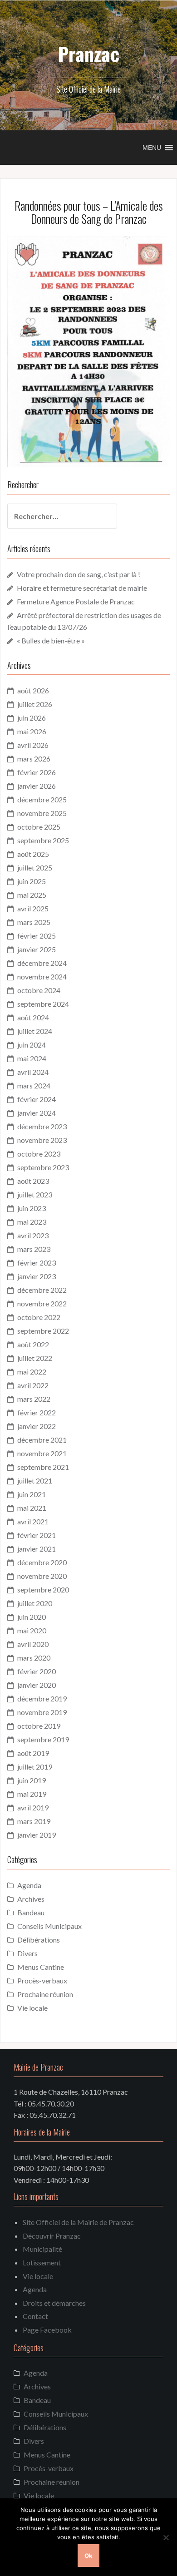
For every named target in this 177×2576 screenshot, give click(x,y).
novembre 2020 (42, 1576)
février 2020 (37, 1671)
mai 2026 (32, 731)
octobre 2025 (39, 827)
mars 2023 (34, 1249)
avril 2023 (33, 1235)
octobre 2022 (39, 1317)
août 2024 (33, 1017)
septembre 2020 (43, 1590)
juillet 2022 (35, 1358)
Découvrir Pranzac (52, 2236)
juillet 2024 (35, 1031)
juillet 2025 (35, 868)
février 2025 (37, 936)
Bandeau (31, 1912)
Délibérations (39, 1940)
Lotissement (42, 2262)
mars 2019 (34, 1821)
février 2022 (37, 1412)
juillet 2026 (35, 704)
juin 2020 (32, 1617)
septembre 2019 (43, 1739)
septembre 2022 (43, 1331)
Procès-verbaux (42, 1980)
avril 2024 (33, 1072)
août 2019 (33, 1753)
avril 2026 (33, 745)
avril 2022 (33, 1385)
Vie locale (32, 2008)
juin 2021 (32, 1494)
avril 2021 (33, 1521)
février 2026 (37, 772)
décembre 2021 (42, 1440)
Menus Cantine (41, 1967)
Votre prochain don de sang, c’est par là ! (79, 574)
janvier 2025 (37, 949)
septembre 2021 (43, 1467)
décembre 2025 (42, 799)
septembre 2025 (43, 840)
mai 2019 (32, 1794)
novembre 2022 (42, 1303)
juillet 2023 (35, 1194)
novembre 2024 (42, 977)
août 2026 (33, 690)
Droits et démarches (54, 2303)
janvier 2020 (37, 1685)
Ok (88, 2556)
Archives (31, 1899)
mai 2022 (32, 1372)
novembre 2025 (42, 813)
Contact (35, 2316)
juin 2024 (32, 1045)
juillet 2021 (35, 1481)
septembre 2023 (43, 1167)
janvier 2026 (37, 786)
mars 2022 (34, 1399)
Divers (27, 1953)
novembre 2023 (42, 1140)
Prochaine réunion (45, 1994)
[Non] (166, 2537)
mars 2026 (34, 759)
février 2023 (37, 1263)
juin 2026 (32, 718)
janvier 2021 (37, 1549)
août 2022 (33, 1344)
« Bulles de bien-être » (51, 640)
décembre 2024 (42, 963)
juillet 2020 (35, 1603)
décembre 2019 (42, 1698)
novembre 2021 (42, 1453)
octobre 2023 (39, 1154)
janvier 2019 (37, 1835)
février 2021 (37, 1535)
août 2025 (33, 854)
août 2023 (33, 1181)
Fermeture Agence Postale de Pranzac (76, 601)
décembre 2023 (42, 1126)
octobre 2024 (39, 990)
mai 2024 (32, 1058)
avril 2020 (33, 1644)
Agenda (29, 1885)
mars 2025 (34, 922)
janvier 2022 (37, 1426)
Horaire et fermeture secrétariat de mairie (82, 588)
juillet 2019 (35, 1767)
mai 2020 (32, 1630)
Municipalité (42, 2249)
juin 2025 (32, 881)
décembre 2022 (42, 1290)
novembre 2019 (42, 1712)
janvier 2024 (37, 1113)
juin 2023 (32, 1208)
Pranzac (88, 54)
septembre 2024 (43, 1004)
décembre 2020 (42, 1562)
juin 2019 (32, 1780)
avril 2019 (33, 1807)
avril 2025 (33, 908)
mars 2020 (34, 1658)
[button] (152, 148)
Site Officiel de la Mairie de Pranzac (78, 2222)
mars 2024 (34, 1085)
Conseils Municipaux (49, 1926)
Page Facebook (47, 2330)
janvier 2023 (37, 1276)
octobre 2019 (39, 1726)
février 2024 (37, 1099)
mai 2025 (32, 895)
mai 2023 (32, 1222)
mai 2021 (32, 1508)
